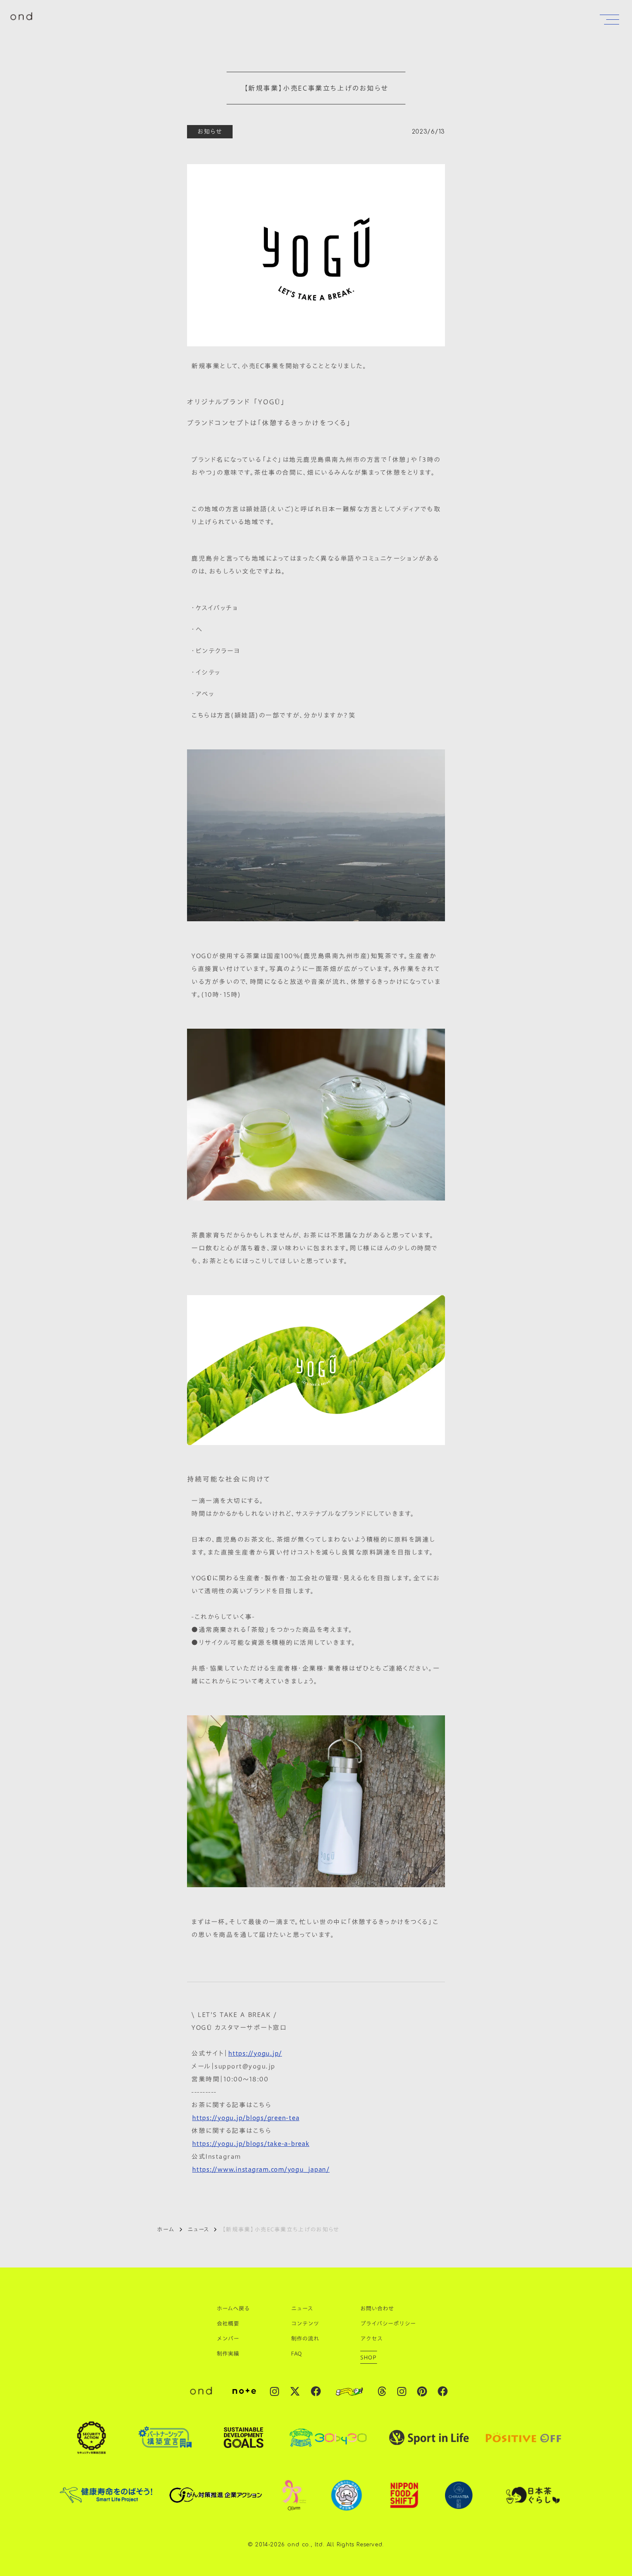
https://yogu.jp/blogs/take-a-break (251, 2143)
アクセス (371, 2338)
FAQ (296, 2353)
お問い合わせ (377, 2308)
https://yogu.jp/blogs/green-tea (246, 2118)
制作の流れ (305, 2338)
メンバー (228, 2338)
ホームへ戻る (233, 2308)
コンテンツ (305, 2323)
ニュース (198, 2229)
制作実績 (228, 2353)
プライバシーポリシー (388, 2323)
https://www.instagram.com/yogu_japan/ (261, 2169)
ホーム (166, 2229)
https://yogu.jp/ (255, 2053)
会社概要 (228, 2323)
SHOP (369, 2357)
